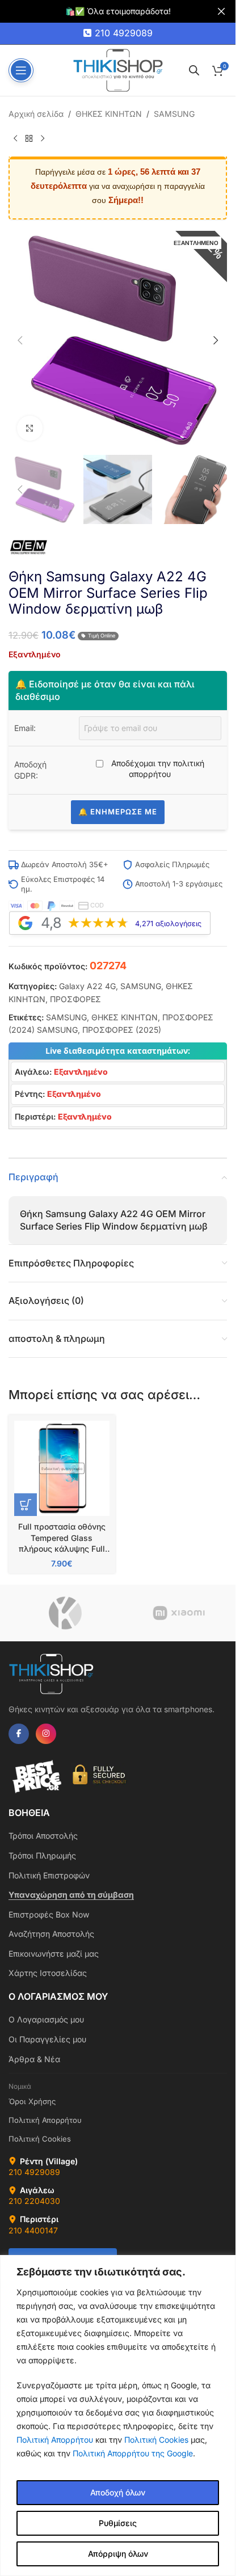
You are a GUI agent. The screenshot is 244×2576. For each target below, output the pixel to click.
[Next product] (43, 138)
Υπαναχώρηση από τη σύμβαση (71, 1895)
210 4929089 (124, 33)
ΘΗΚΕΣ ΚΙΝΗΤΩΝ (109, 114)
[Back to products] (29, 138)
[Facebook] (19, 1734)
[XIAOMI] (179, 1613)
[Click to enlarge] (30, 428)
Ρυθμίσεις (118, 2523)
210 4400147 (33, 2230)
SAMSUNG (174, 114)
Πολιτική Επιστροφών (49, 1875)
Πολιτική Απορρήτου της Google (133, 2453)
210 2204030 (34, 2201)
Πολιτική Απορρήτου (55, 2440)
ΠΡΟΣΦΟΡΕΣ (75, 999)
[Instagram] (46, 1734)
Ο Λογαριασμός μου (46, 2019)
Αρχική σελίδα (36, 114)
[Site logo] (118, 69)
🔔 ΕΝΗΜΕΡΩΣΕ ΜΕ (118, 812)
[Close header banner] (221, 11)
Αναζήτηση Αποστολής (51, 1934)
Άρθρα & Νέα (34, 2059)
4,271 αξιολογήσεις (168, 924)
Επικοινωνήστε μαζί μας (54, 1954)
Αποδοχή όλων (118, 2492)
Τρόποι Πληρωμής (42, 1855)
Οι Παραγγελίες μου (47, 2039)
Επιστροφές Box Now (49, 1914)
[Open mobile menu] (21, 70)
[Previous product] (15, 138)
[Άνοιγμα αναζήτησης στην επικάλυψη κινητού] (194, 70)
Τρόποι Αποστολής (43, 1836)
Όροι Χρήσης (32, 2101)
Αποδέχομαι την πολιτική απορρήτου (157, 769)
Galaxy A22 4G (87, 986)
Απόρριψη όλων (118, 2554)
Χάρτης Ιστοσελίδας (48, 1973)
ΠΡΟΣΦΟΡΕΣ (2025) (122, 1030)
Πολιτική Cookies (156, 2440)
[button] (20, 340)
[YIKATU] (65, 1613)
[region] (118, 2415)
